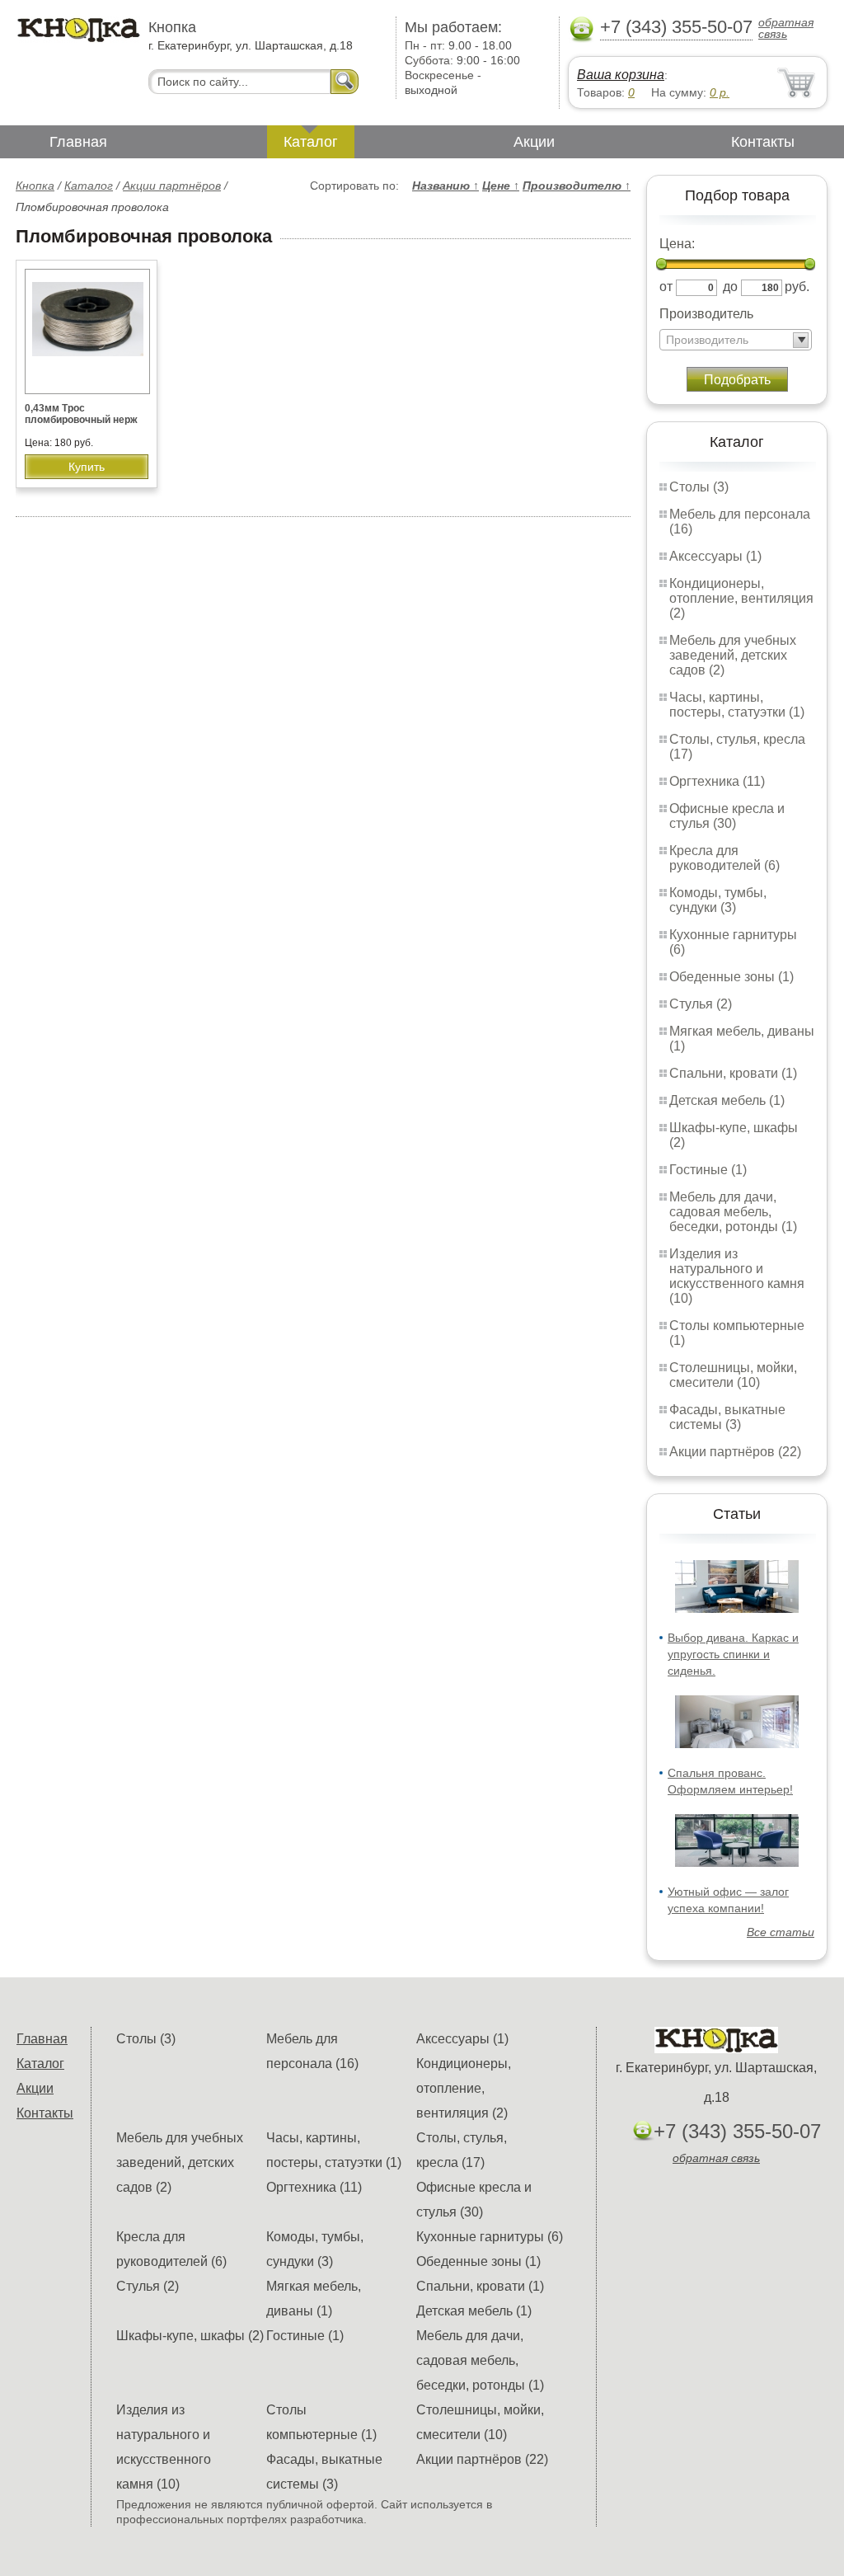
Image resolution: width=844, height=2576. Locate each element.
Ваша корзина (621, 75)
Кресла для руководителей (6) (724, 858)
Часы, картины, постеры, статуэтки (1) (737, 705)
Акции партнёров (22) (735, 1452)
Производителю (577, 186)
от (666, 287)
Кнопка (35, 186)
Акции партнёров (172, 186)
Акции (534, 142)
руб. (797, 287)
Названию (445, 186)
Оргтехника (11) (717, 781)
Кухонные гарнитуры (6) (490, 2237)
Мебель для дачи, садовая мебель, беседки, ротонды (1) (733, 1212)
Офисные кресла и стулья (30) (727, 816)
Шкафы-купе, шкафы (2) (190, 2336)
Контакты (763, 142)
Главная (78, 142)
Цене (501, 186)
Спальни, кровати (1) (733, 1073)
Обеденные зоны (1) (731, 977)
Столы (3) (699, 487)
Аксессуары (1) (715, 556)
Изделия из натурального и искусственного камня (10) (737, 1276)
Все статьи (781, 1932)
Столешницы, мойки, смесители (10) (733, 1375)
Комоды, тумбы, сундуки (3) (718, 900)
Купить (87, 467)
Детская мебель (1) (727, 1100)
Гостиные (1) (708, 1170)
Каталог (311, 142)
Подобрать (737, 380)
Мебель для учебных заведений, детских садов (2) (733, 655)
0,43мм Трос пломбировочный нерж (81, 414)
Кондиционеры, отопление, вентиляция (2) (741, 598)
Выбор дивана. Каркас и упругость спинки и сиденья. (733, 1654)
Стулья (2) (701, 1004)
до (730, 287)
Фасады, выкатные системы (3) (727, 1417)
